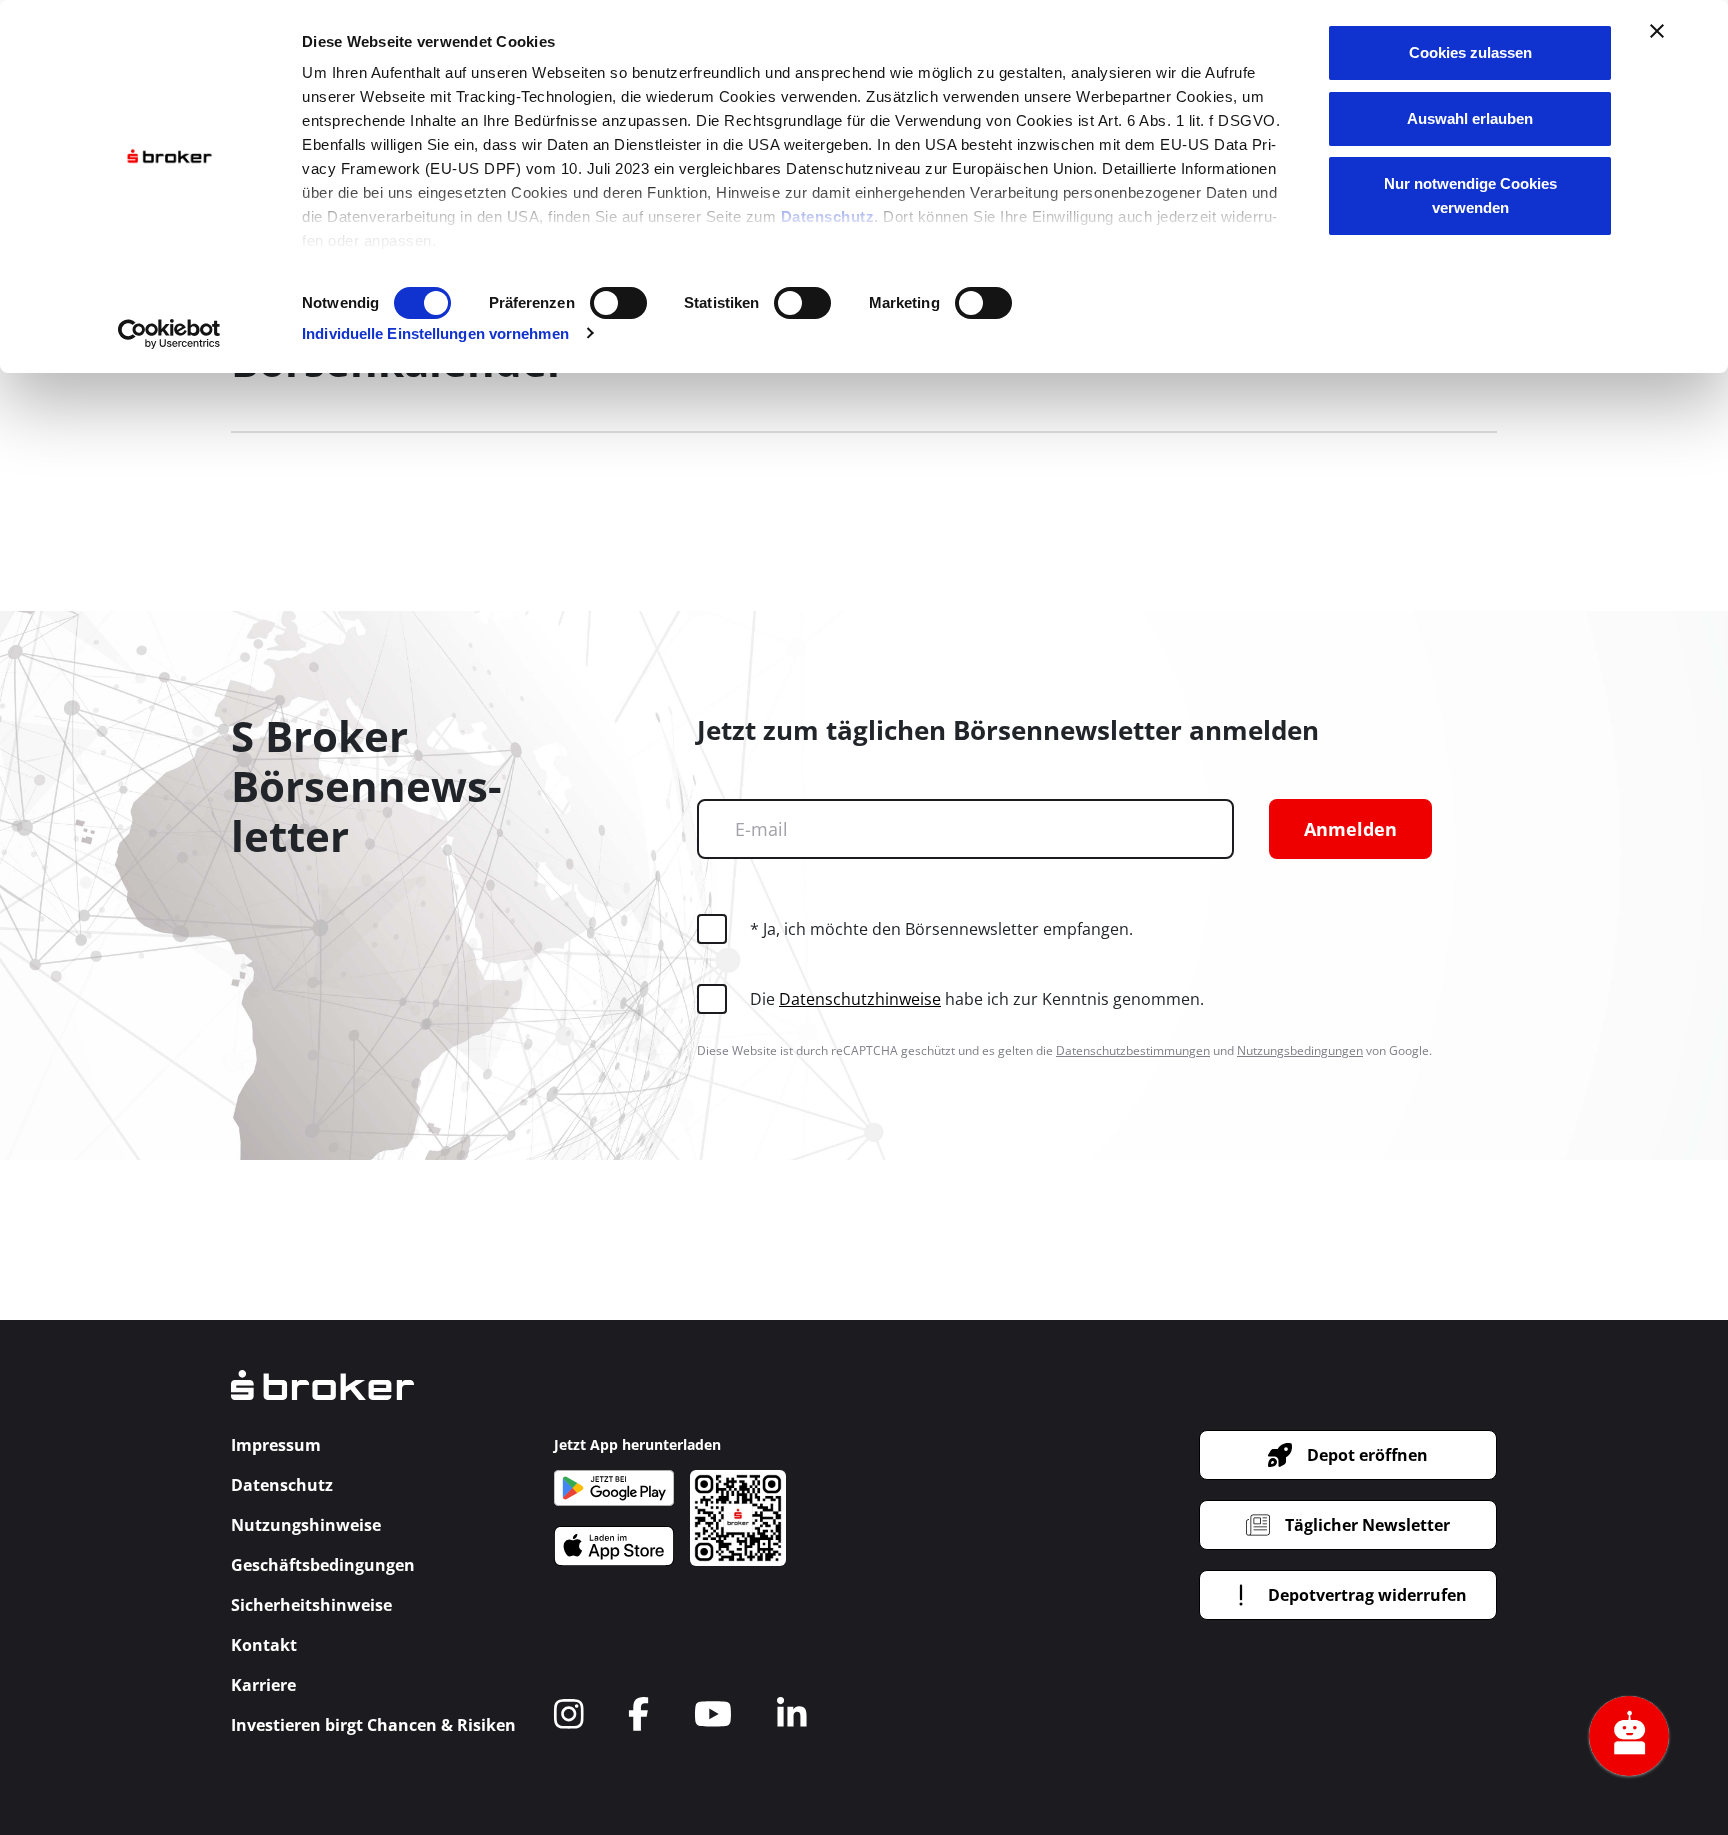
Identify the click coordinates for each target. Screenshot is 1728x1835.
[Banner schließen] (1657, 31)
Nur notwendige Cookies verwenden (1470, 195)
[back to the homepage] (322, 1399)
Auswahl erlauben (1470, 118)
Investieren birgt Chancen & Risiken (373, 1725)
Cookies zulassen (1470, 52)
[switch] (618, 303)
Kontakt (264, 1645)
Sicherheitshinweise (311, 1605)
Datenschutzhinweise (860, 999)
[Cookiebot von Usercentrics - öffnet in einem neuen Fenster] (169, 334)
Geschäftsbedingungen (323, 1565)
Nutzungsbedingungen (1300, 1050)
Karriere (263, 1685)
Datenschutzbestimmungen (1133, 1050)
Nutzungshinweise (306, 1525)
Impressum (276, 1445)
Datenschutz (828, 216)
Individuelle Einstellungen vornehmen (435, 333)
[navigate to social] (569, 1714)
